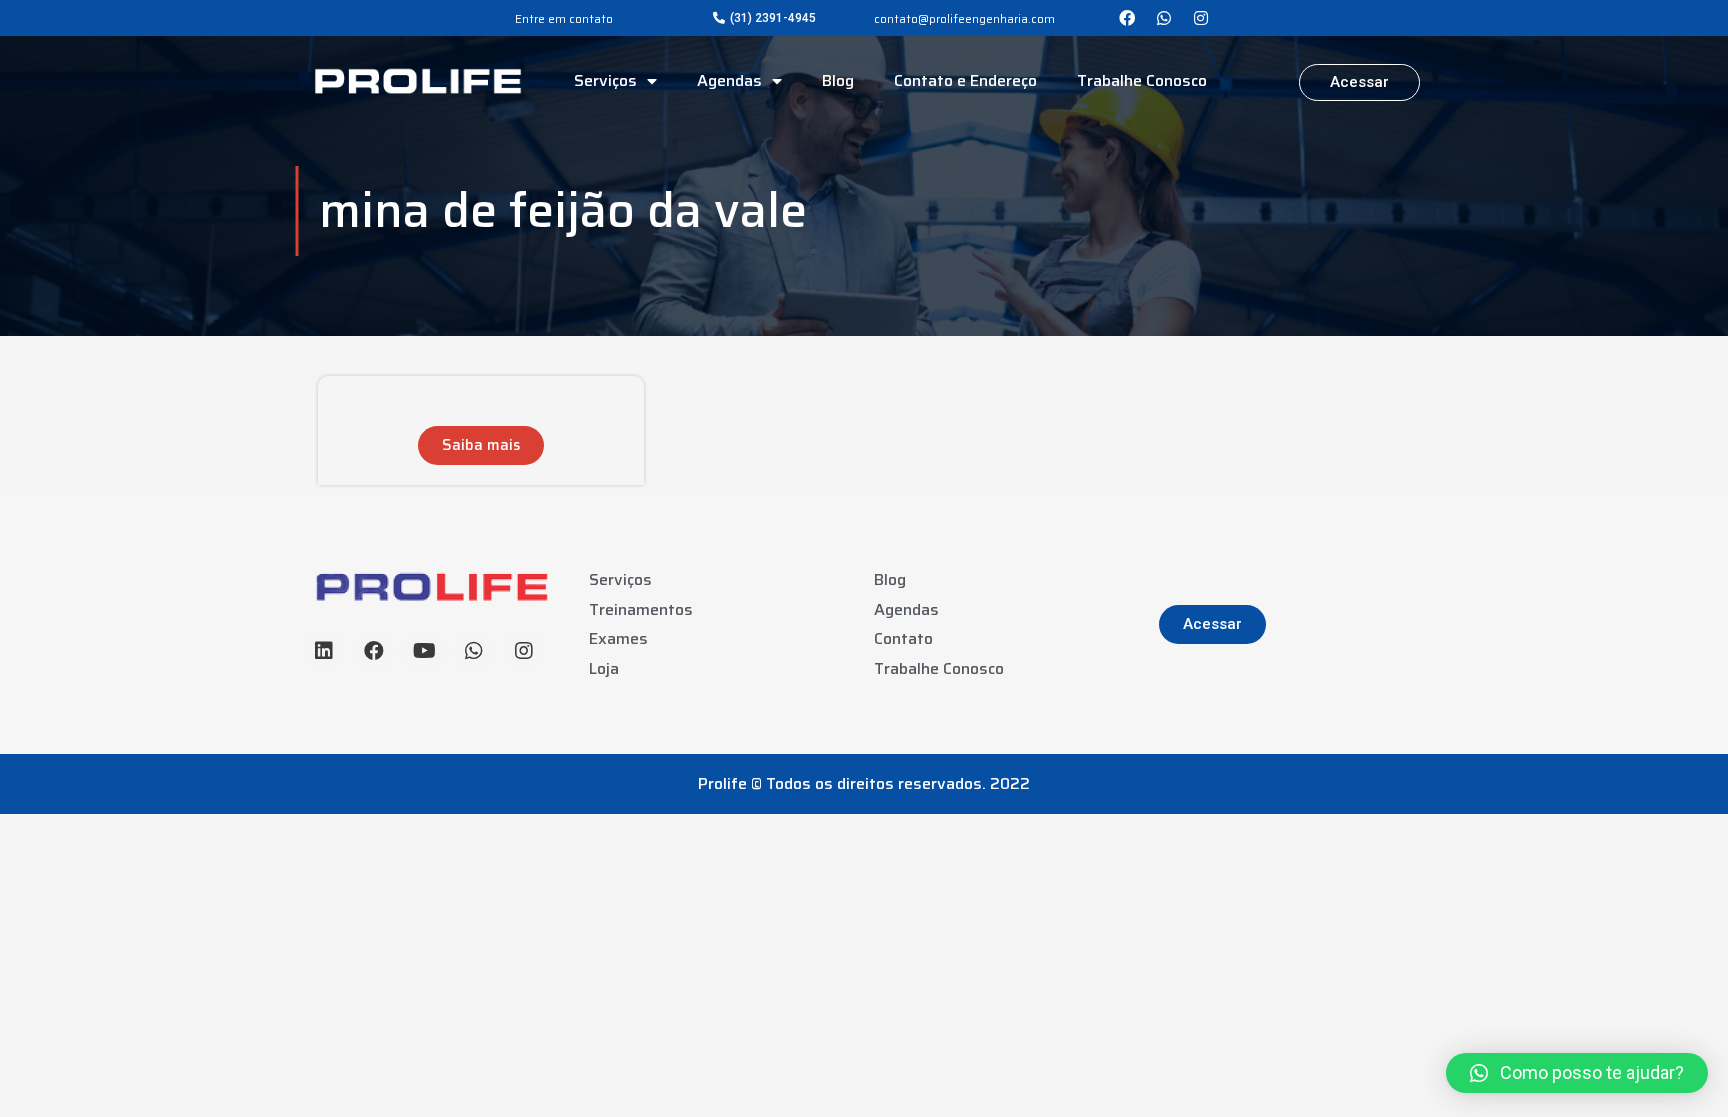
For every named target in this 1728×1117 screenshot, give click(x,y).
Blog (838, 80)
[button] (764, 18)
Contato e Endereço (965, 80)
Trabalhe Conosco (1142, 80)
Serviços (605, 80)
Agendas (729, 80)
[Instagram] (1201, 18)
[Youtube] (424, 651)
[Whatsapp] (1164, 18)
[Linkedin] (324, 651)
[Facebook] (1127, 18)
